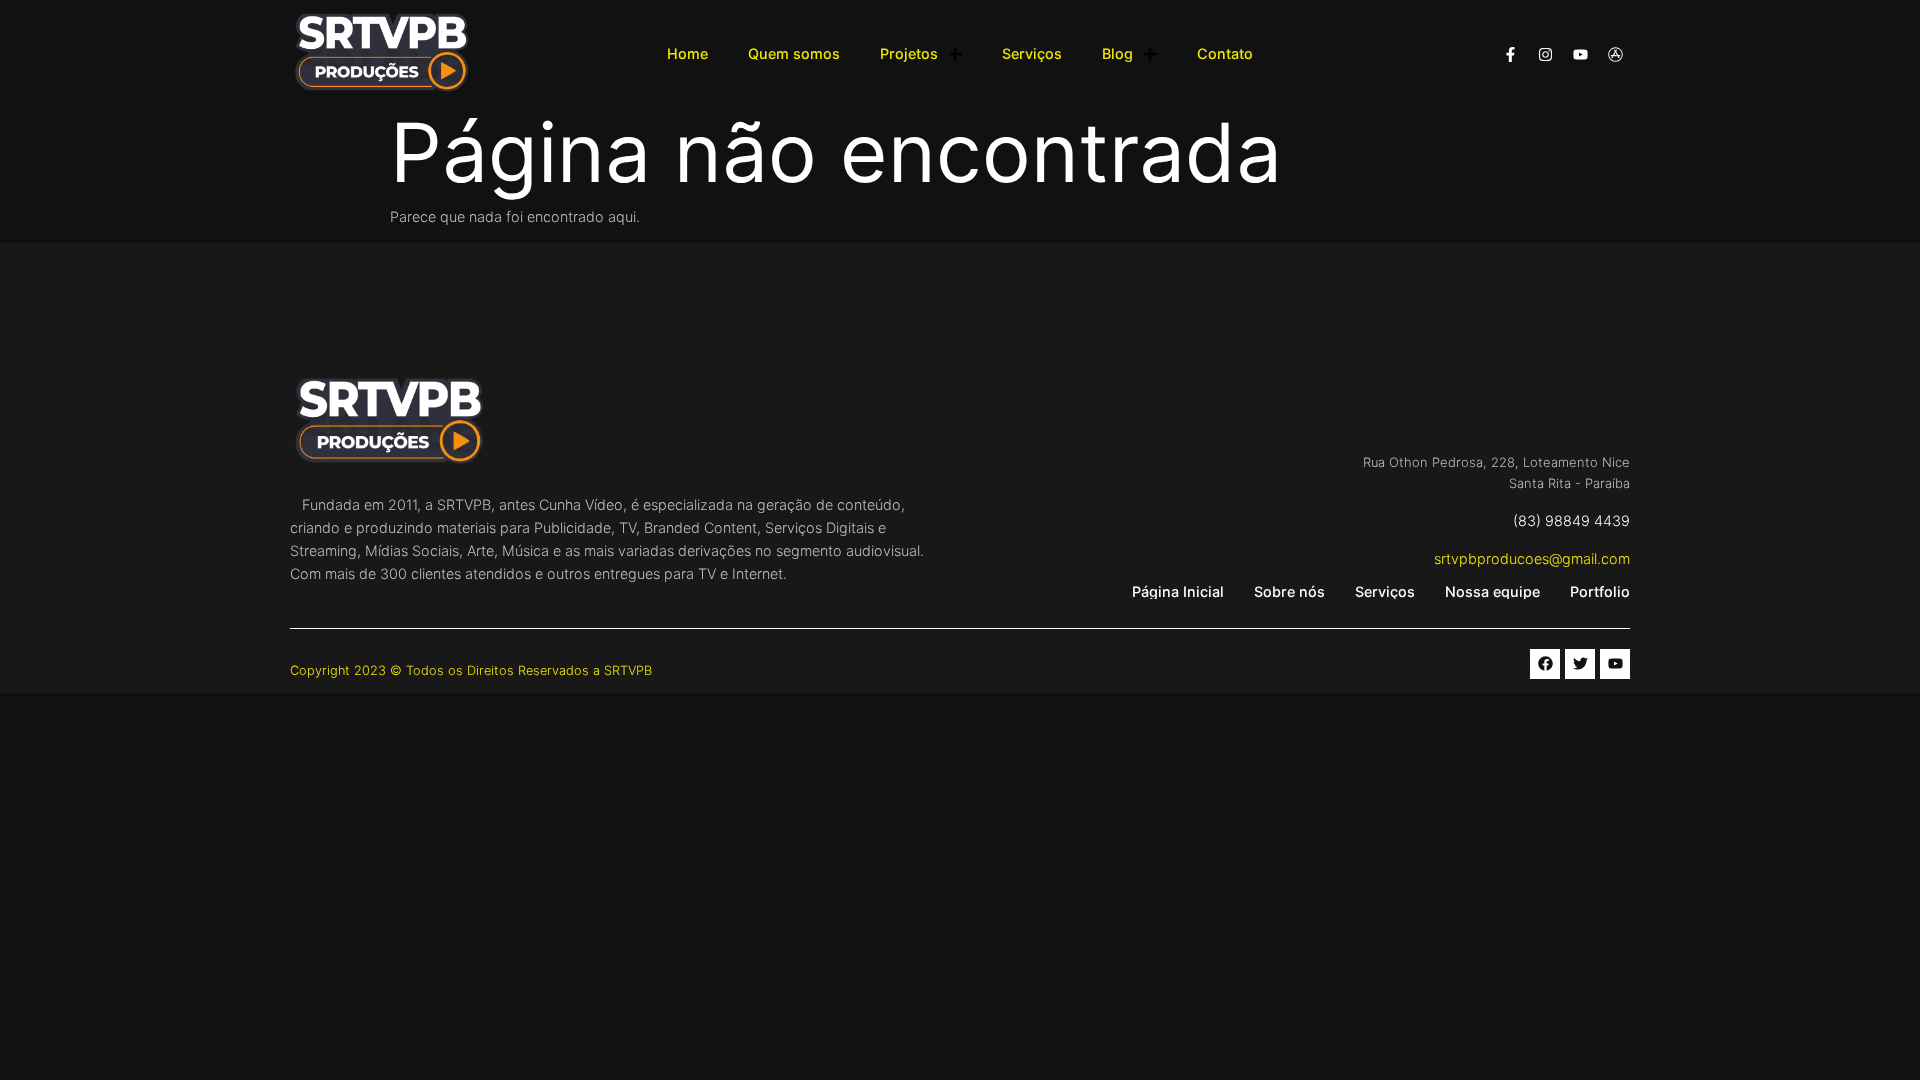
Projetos (909, 53)
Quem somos (794, 53)
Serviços (1032, 53)
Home (687, 53)
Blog (1117, 53)
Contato (1225, 53)
